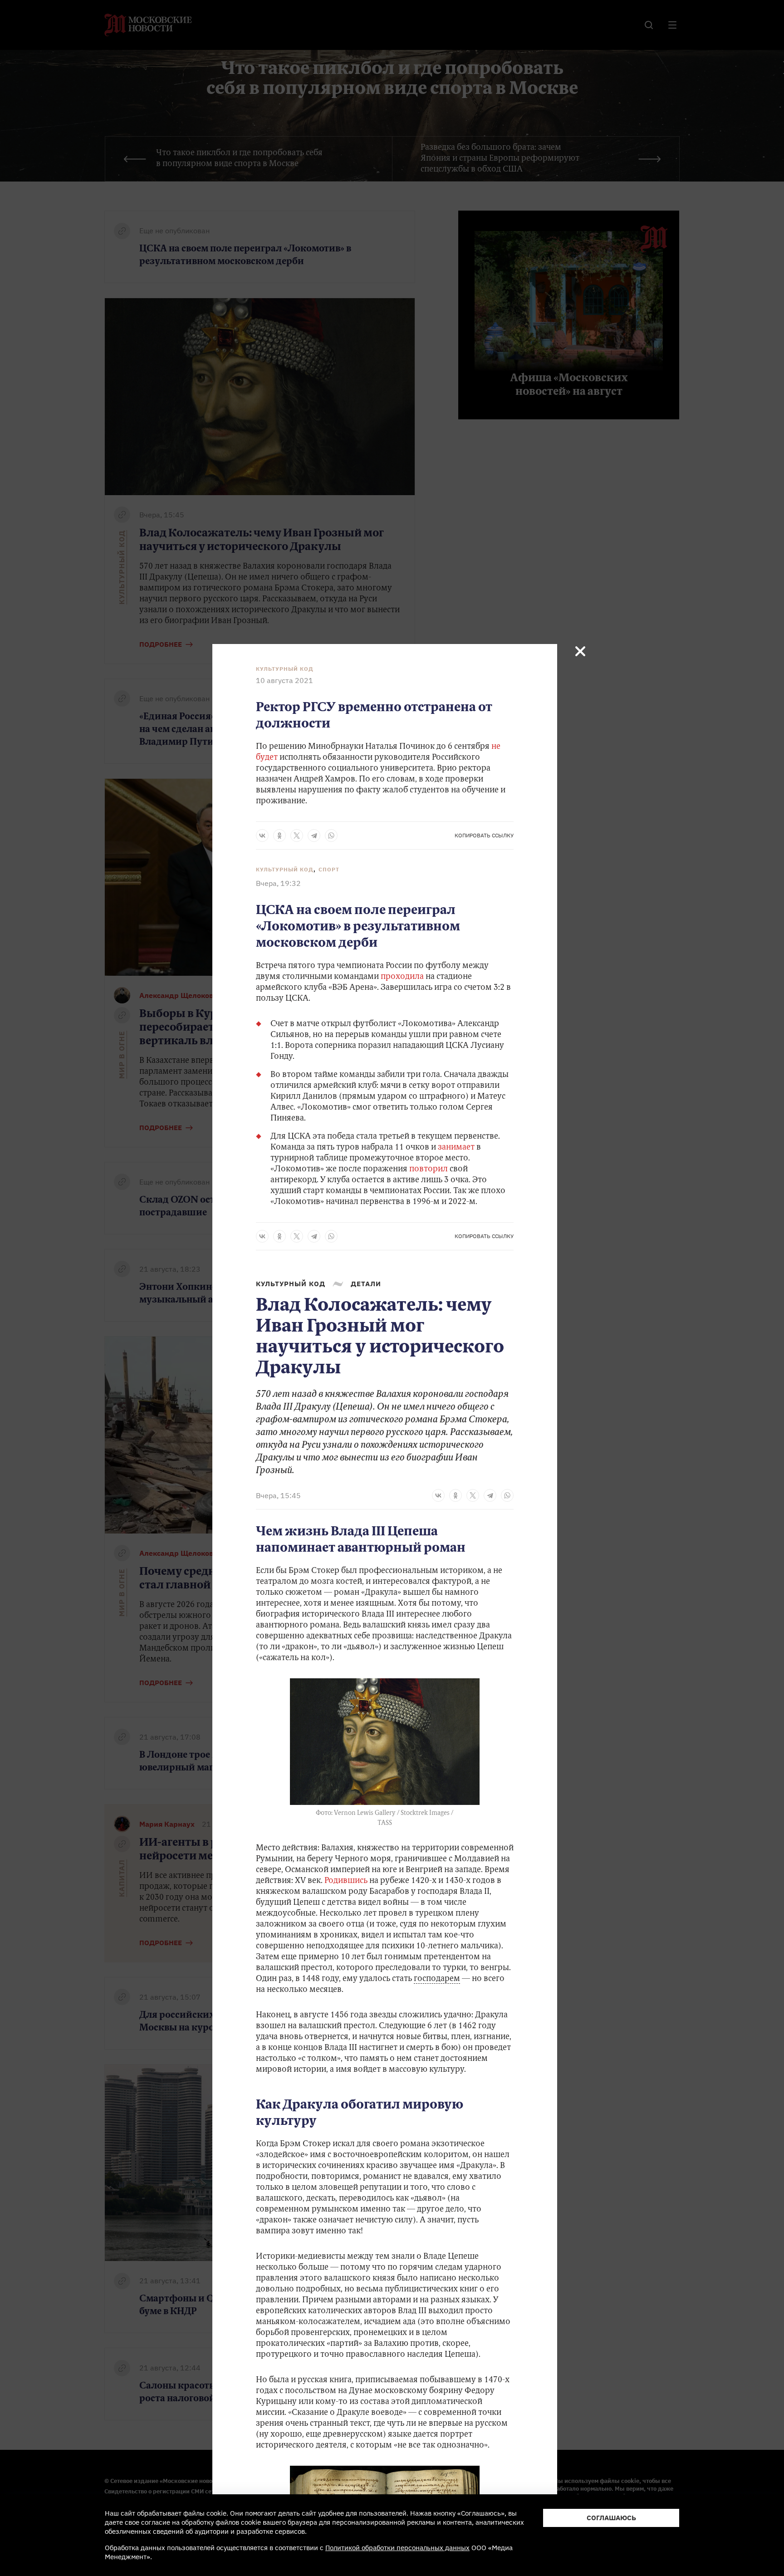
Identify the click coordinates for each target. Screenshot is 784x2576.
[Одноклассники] (279, 836)
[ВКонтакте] (262, 836)
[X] (297, 836)
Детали (366, 1284)
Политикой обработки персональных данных (397, 2548)
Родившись (346, 1881)
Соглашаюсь (611, 2518)
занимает (456, 1148)
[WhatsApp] (331, 836)
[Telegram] (314, 836)
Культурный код (285, 669)
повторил (428, 1170)
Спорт (329, 869)
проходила (402, 977)
